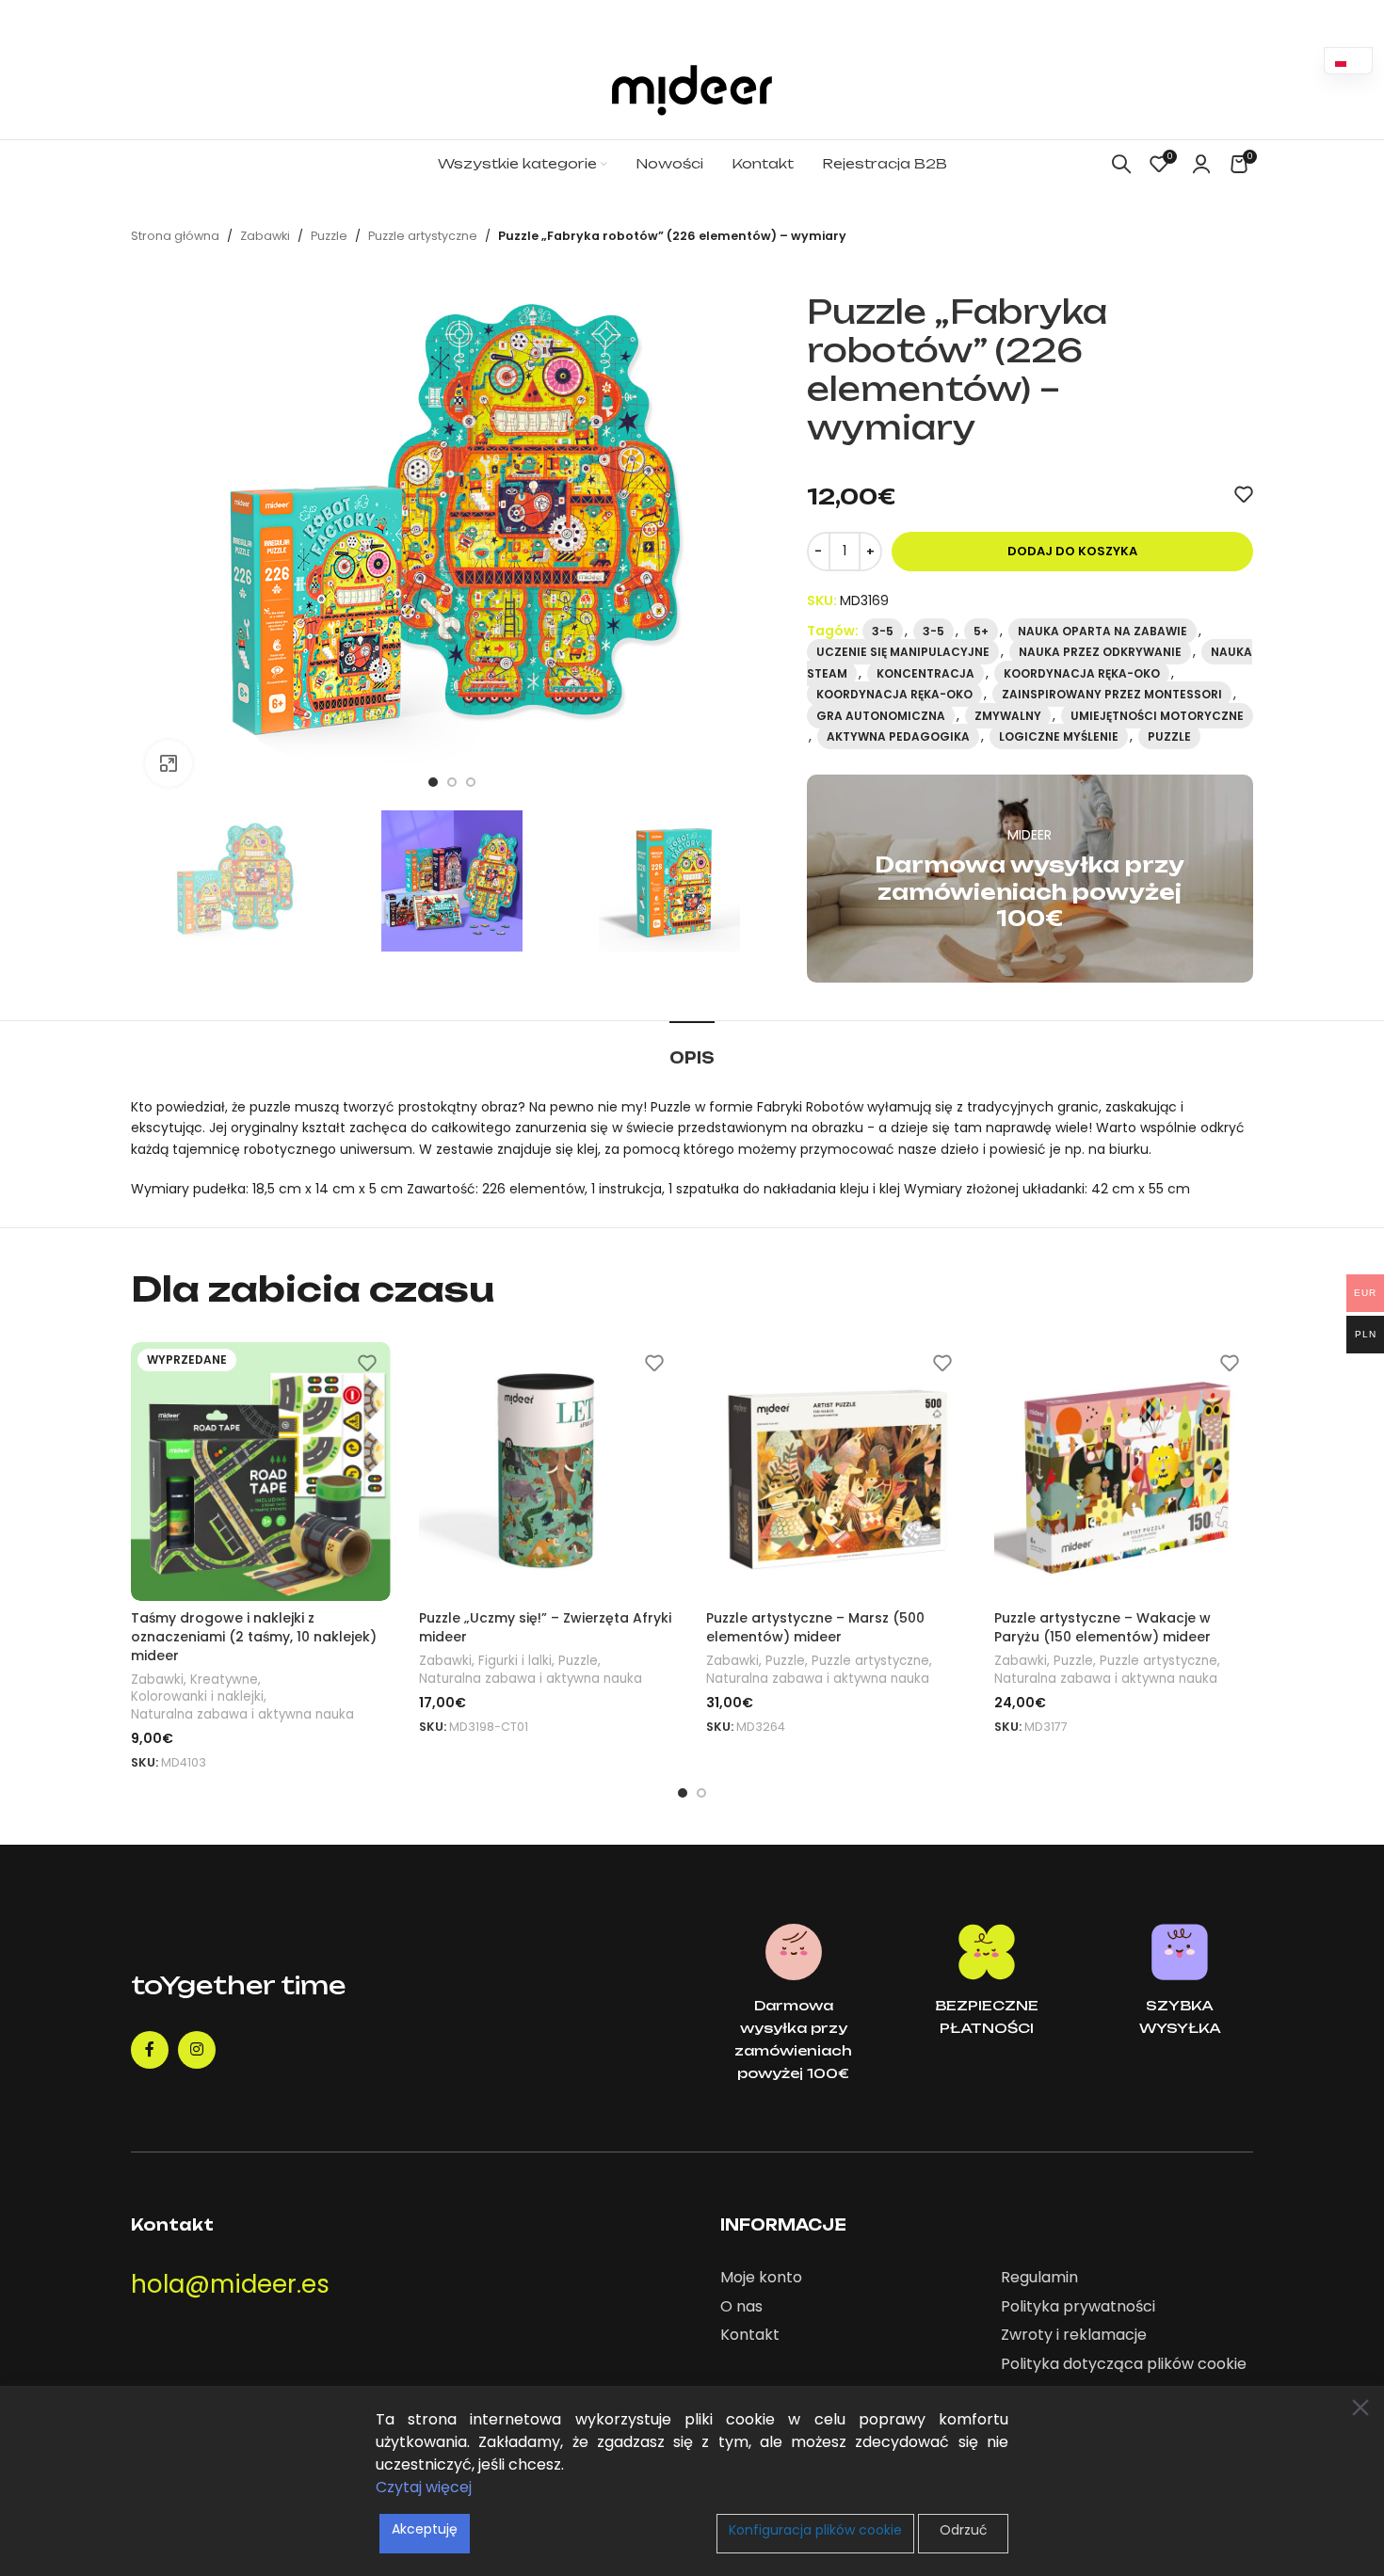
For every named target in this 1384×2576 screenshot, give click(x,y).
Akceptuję (425, 2529)
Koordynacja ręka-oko (1082, 673)
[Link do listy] (846, 2278)
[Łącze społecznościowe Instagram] (197, 2050)
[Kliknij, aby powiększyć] (169, 763)
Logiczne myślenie (1059, 736)
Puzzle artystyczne (423, 236)
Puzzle (329, 236)
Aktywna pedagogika (898, 736)
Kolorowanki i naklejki (197, 1697)
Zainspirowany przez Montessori (1112, 694)
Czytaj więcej (424, 2487)
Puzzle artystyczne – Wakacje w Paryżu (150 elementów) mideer (1102, 1627)
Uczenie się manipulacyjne (903, 652)
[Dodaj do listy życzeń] (1244, 494)
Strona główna (175, 236)
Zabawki (265, 236)
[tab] (692, 1049)
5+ (981, 631)
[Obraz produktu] (261, 1472)
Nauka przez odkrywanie (1100, 652)
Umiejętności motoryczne (1157, 716)
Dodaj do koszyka (1072, 551)
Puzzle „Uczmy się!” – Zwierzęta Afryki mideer (545, 1627)
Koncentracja (925, 673)
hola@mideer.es (230, 2284)
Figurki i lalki (515, 1661)
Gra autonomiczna (881, 716)
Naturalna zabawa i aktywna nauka (242, 1715)
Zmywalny (1008, 716)
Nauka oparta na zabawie (1102, 631)
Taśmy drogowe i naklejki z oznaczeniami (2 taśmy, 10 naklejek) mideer (254, 1636)
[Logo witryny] (692, 89)
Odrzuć (964, 2530)
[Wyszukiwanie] (1121, 164)
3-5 (883, 631)
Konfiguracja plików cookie (815, 2530)
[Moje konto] (1201, 164)
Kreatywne (224, 1680)
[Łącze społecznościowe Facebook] (150, 2050)
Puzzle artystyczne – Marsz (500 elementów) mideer (815, 1627)
